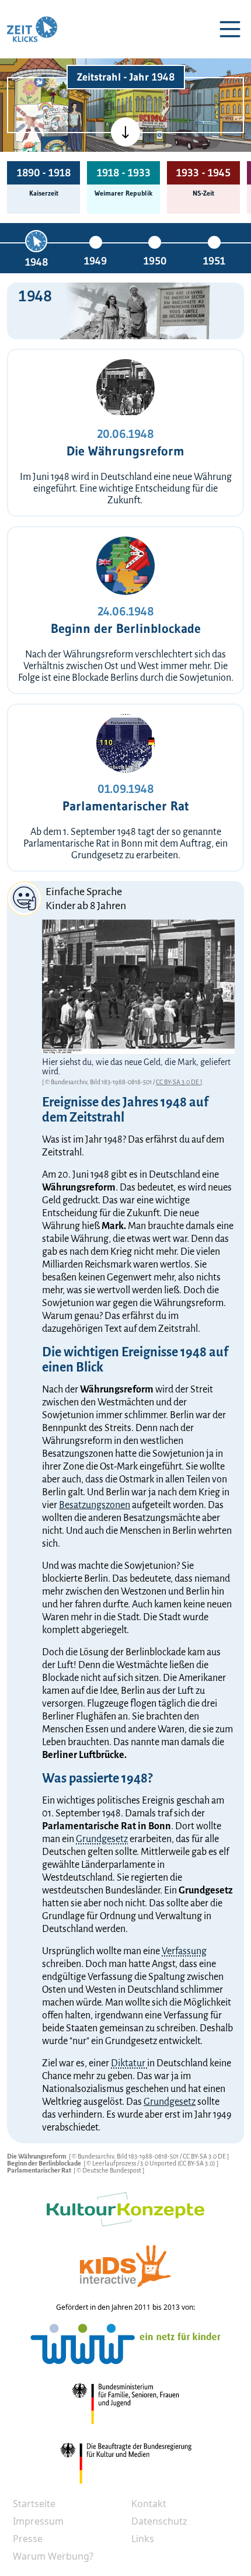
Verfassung (184, 1951)
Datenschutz (159, 2521)
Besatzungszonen (95, 1505)
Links (143, 2539)
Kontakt (149, 2504)
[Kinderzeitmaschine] (55, 90)
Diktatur (129, 2063)
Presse (28, 2539)
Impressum (38, 2521)
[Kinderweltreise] (54, 150)
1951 (214, 261)
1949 (95, 261)
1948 (36, 262)
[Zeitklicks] (32, 29)
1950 (155, 261)
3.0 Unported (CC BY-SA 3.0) (178, 2163)
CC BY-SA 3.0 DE (178, 1082)
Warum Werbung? (53, 2556)
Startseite (34, 2504)
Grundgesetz (102, 1839)
